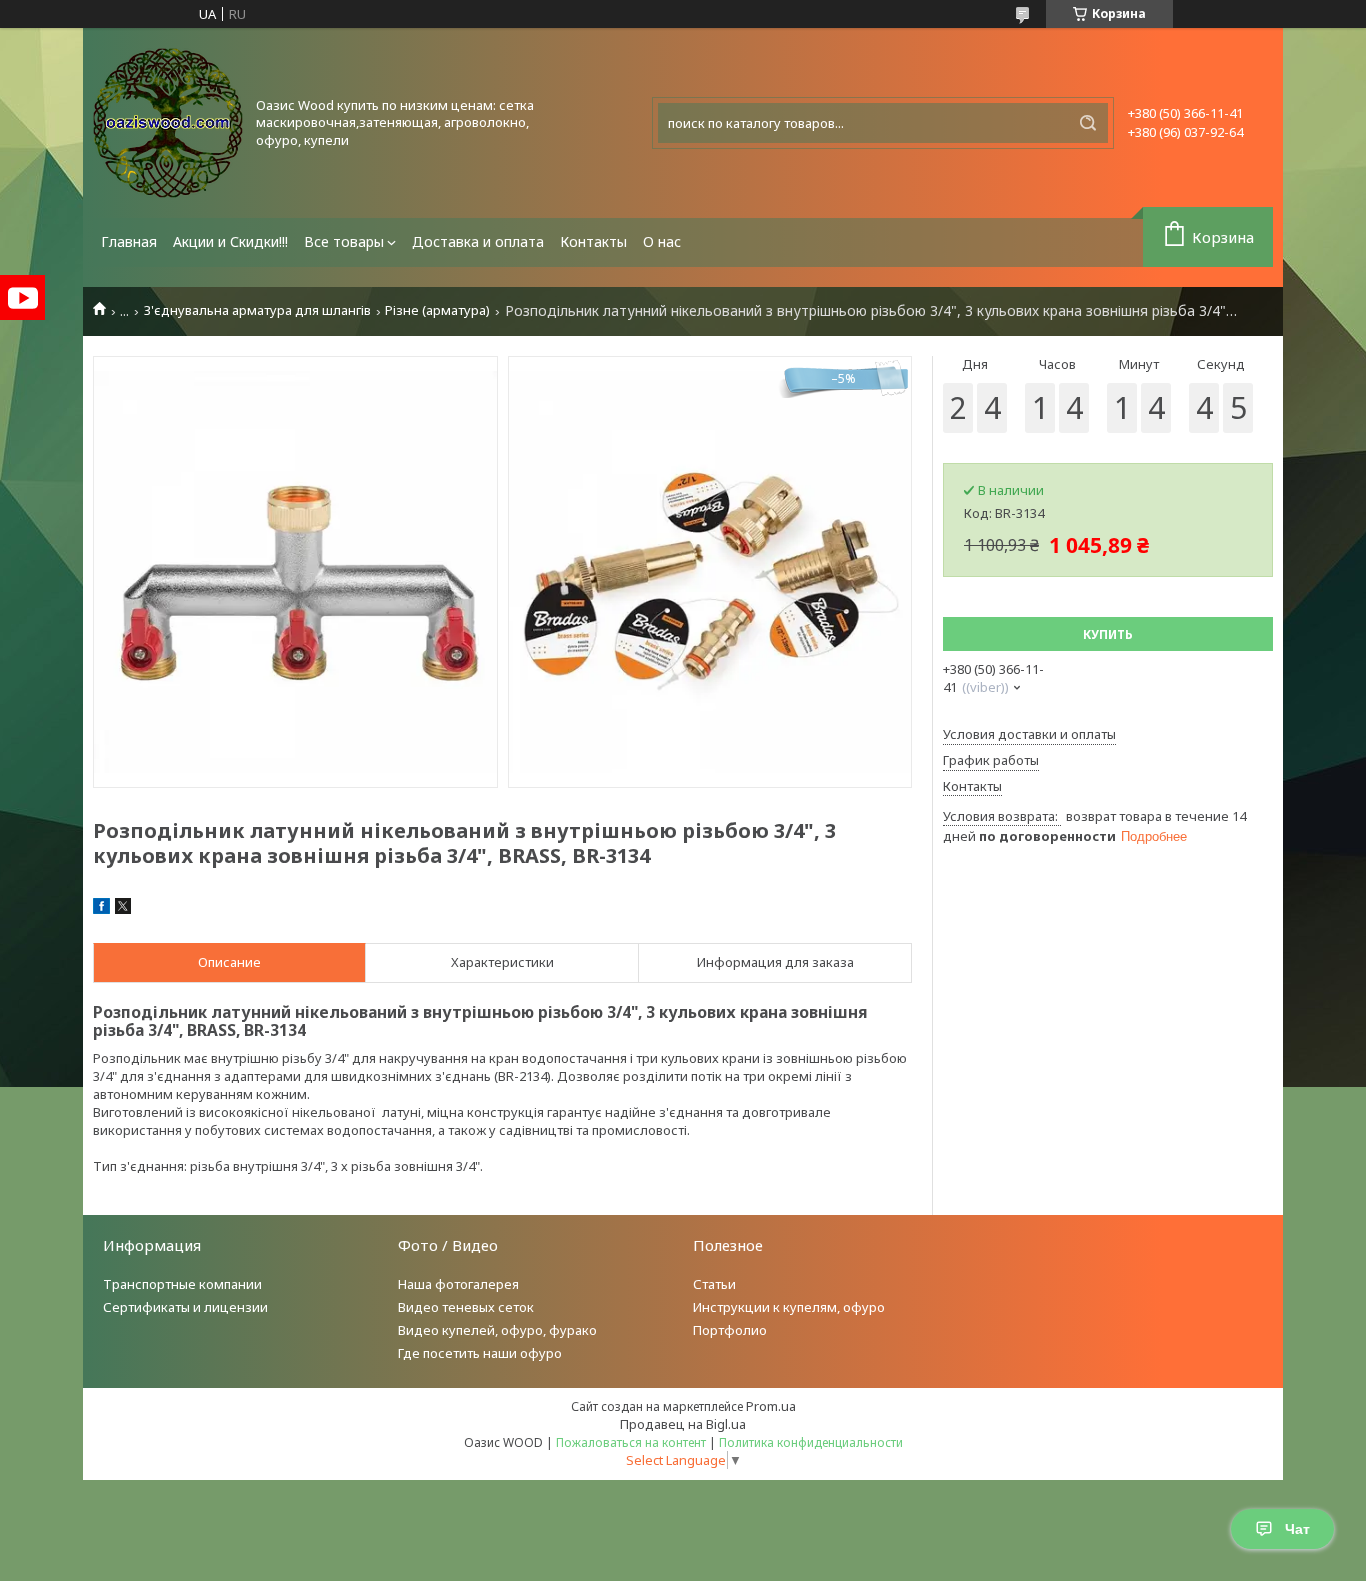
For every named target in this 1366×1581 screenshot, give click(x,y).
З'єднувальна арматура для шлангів (257, 310)
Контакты (593, 241)
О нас (662, 241)
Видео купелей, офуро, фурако (497, 1330)
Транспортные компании (182, 1284)
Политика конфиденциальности (811, 1442)
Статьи (714, 1284)
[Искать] (1088, 123)
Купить (1108, 634)
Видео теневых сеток (466, 1307)
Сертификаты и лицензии (185, 1307)
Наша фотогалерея (458, 1284)
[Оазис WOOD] (168, 123)
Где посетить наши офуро (480, 1353)
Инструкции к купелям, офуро (789, 1307)
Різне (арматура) (437, 310)
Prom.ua (771, 1406)
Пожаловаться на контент (631, 1442)
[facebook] (101, 909)
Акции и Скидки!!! (230, 241)
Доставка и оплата (478, 241)
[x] (123, 909)
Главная (129, 241)
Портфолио (730, 1330)
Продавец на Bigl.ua (683, 1424)
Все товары (344, 241)
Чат (1297, 1529)
